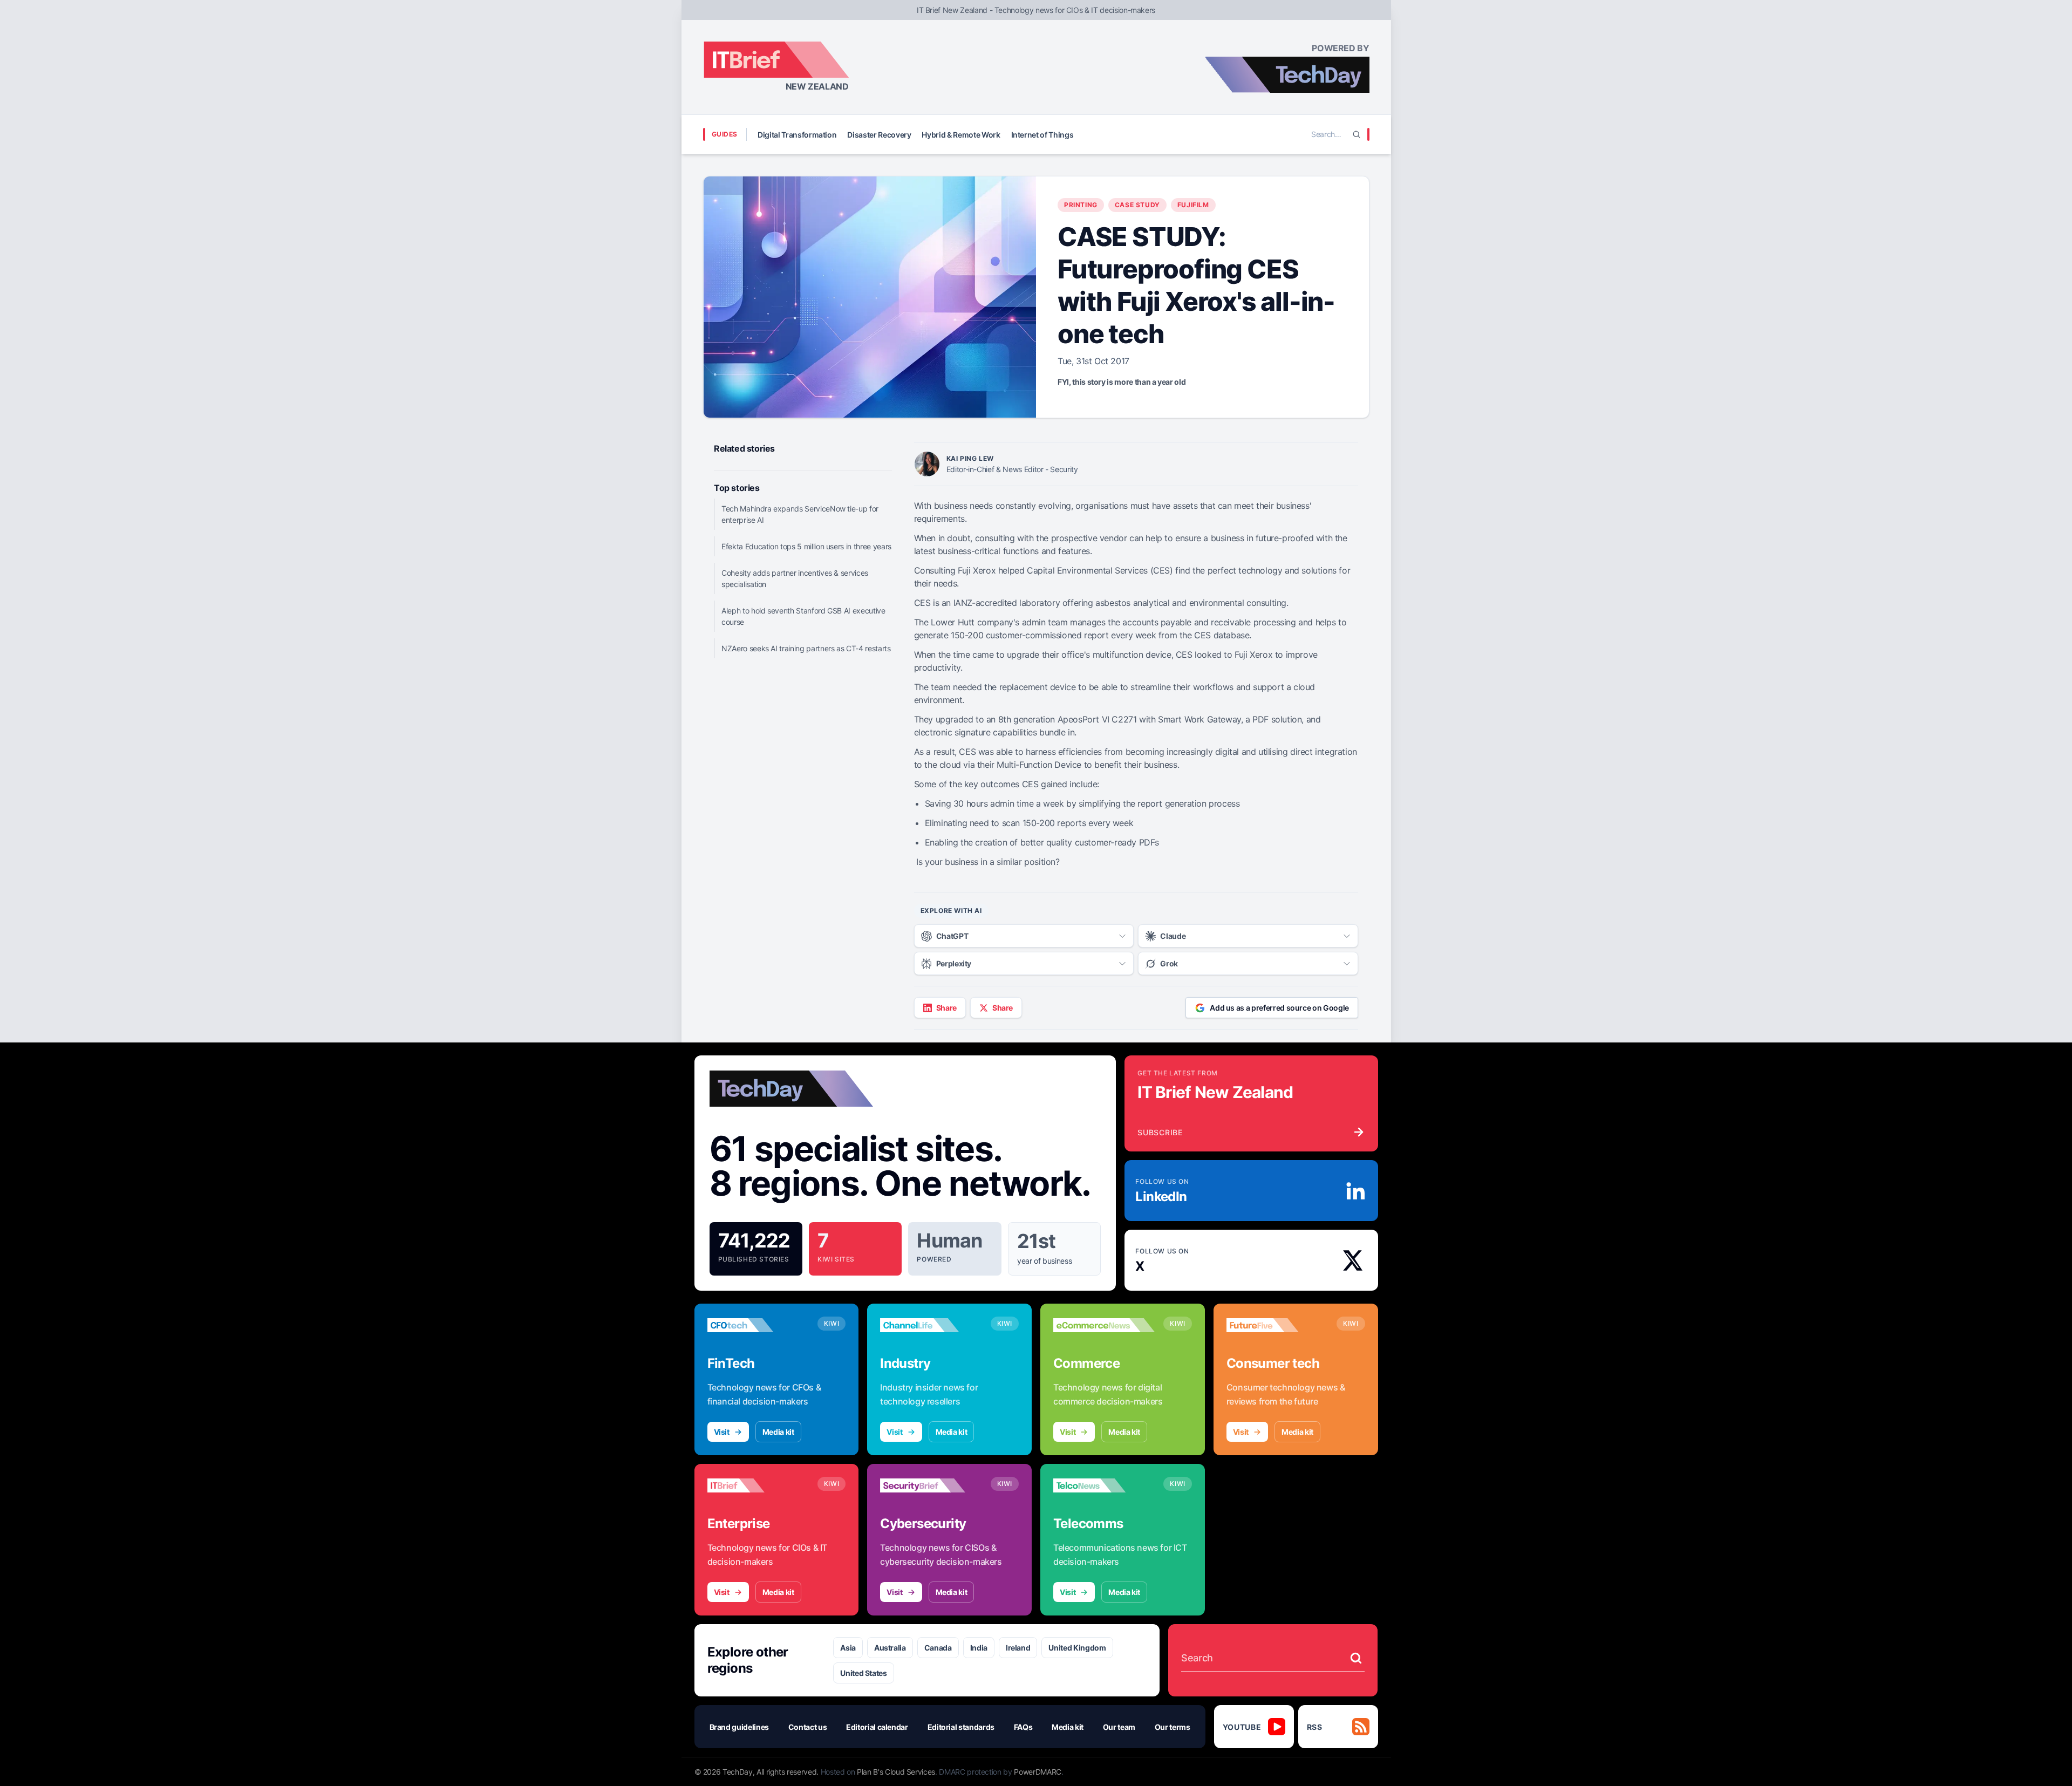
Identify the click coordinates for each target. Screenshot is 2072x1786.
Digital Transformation (797, 135)
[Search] (1357, 134)
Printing (1081, 205)
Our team (1119, 1727)
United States (863, 1673)
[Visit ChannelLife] (931, 1325)
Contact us (808, 1727)
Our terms (1173, 1727)
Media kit (778, 1432)
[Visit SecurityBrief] (931, 1485)
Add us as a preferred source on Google (1279, 1008)
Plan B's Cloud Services (896, 1772)
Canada (938, 1648)
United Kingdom (1077, 1648)
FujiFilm (1193, 205)
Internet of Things (1042, 135)
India (979, 1648)
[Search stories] (1356, 1658)
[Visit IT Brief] (758, 1485)
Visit (722, 1432)
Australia (890, 1648)
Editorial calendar (877, 1727)
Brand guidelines (739, 1727)
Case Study (1137, 205)
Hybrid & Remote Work (961, 135)
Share (946, 1008)
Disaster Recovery (879, 135)
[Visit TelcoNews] (1104, 1485)
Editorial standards (961, 1727)
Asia (848, 1648)
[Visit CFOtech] (758, 1325)
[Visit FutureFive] (1277, 1325)
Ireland (1018, 1648)
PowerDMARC (1038, 1772)
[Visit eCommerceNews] (1104, 1325)
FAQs (1023, 1727)
